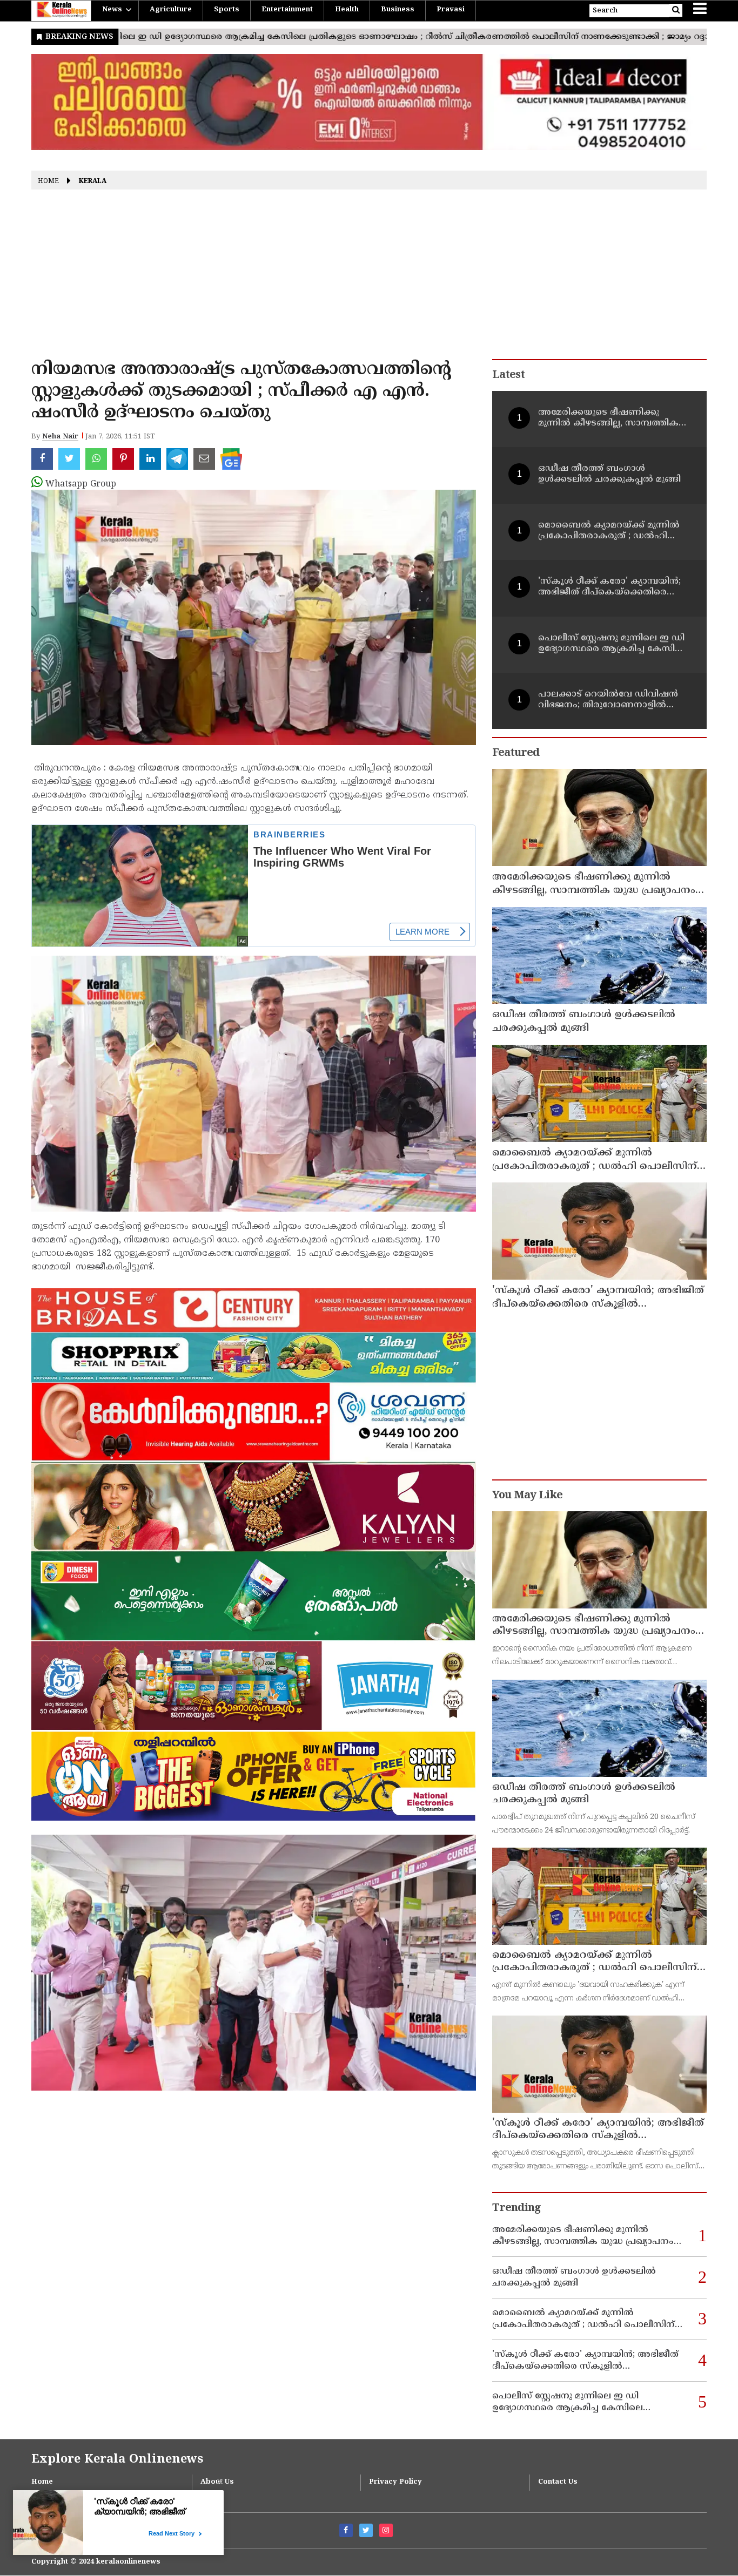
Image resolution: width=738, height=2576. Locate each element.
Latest (508, 376)
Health (347, 10)
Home (48, 182)
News (112, 10)
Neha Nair (60, 437)
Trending (516, 2209)
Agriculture (171, 10)
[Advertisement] (369, 278)
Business (398, 10)
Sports (227, 10)
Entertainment (287, 10)
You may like (527, 1496)
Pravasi (451, 10)
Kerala (93, 182)
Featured (516, 753)
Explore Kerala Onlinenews (117, 2460)
